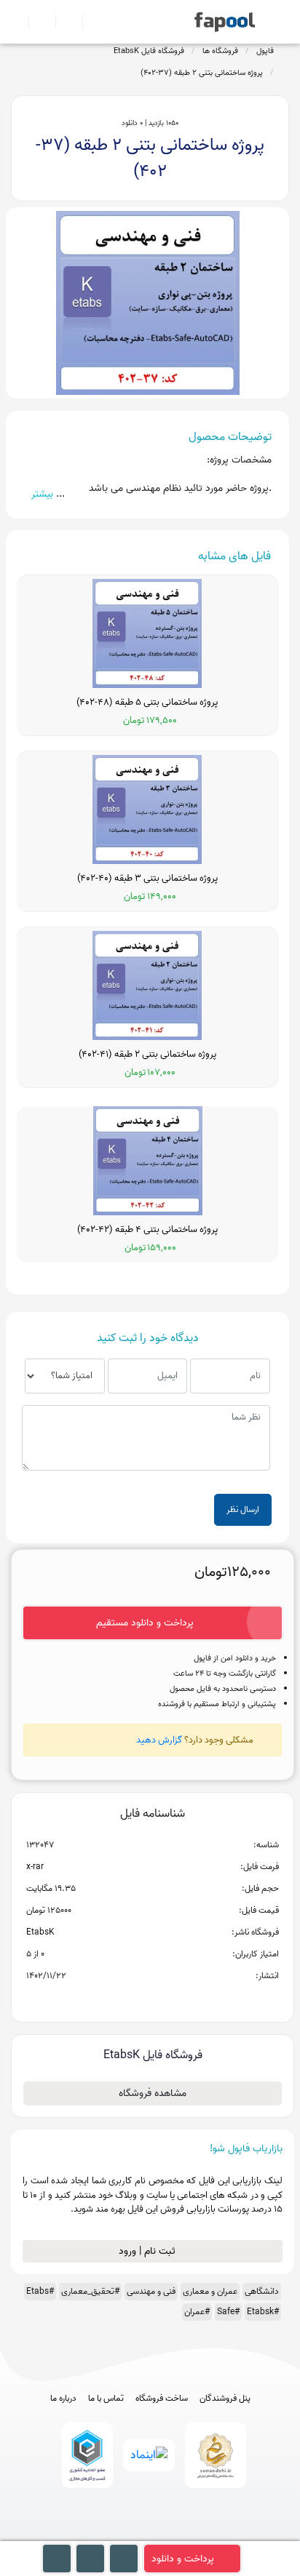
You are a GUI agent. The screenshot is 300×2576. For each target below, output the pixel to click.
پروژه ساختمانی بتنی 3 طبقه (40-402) (147, 879)
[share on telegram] (133, 1999)
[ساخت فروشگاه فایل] (63, 22)
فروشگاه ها (220, 51)
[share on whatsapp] (152, 1999)
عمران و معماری (210, 2291)
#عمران (197, 2312)
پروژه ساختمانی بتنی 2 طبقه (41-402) (147, 1055)
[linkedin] (204, 2534)
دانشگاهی (262, 2291)
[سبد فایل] (17, 22)
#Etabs (40, 2291)
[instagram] (150, 2534)
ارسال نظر (243, 1509)
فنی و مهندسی (151, 2291)
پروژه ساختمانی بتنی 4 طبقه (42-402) (147, 1230)
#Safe (228, 2312)
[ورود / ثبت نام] (36, 22)
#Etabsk (263, 2312)
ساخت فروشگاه (162, 2399)
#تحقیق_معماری (90, 2291)
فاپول (265, 51)
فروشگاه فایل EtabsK (149, 51)
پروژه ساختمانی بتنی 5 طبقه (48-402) (147, 703)
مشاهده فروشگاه (153, 2093)
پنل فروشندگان (225, 2399)
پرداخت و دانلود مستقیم (145, 1623)
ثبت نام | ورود (149, 2251)
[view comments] (170, 1999)
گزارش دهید (159, 1740)
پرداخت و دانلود (183, 2559)
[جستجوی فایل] (90, 22)
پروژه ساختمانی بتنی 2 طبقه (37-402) (202, 73)
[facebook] (96, 2534)
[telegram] (123, 2534)
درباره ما (63, 2399)
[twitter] (177, 2534)
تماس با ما (106, 2399)
